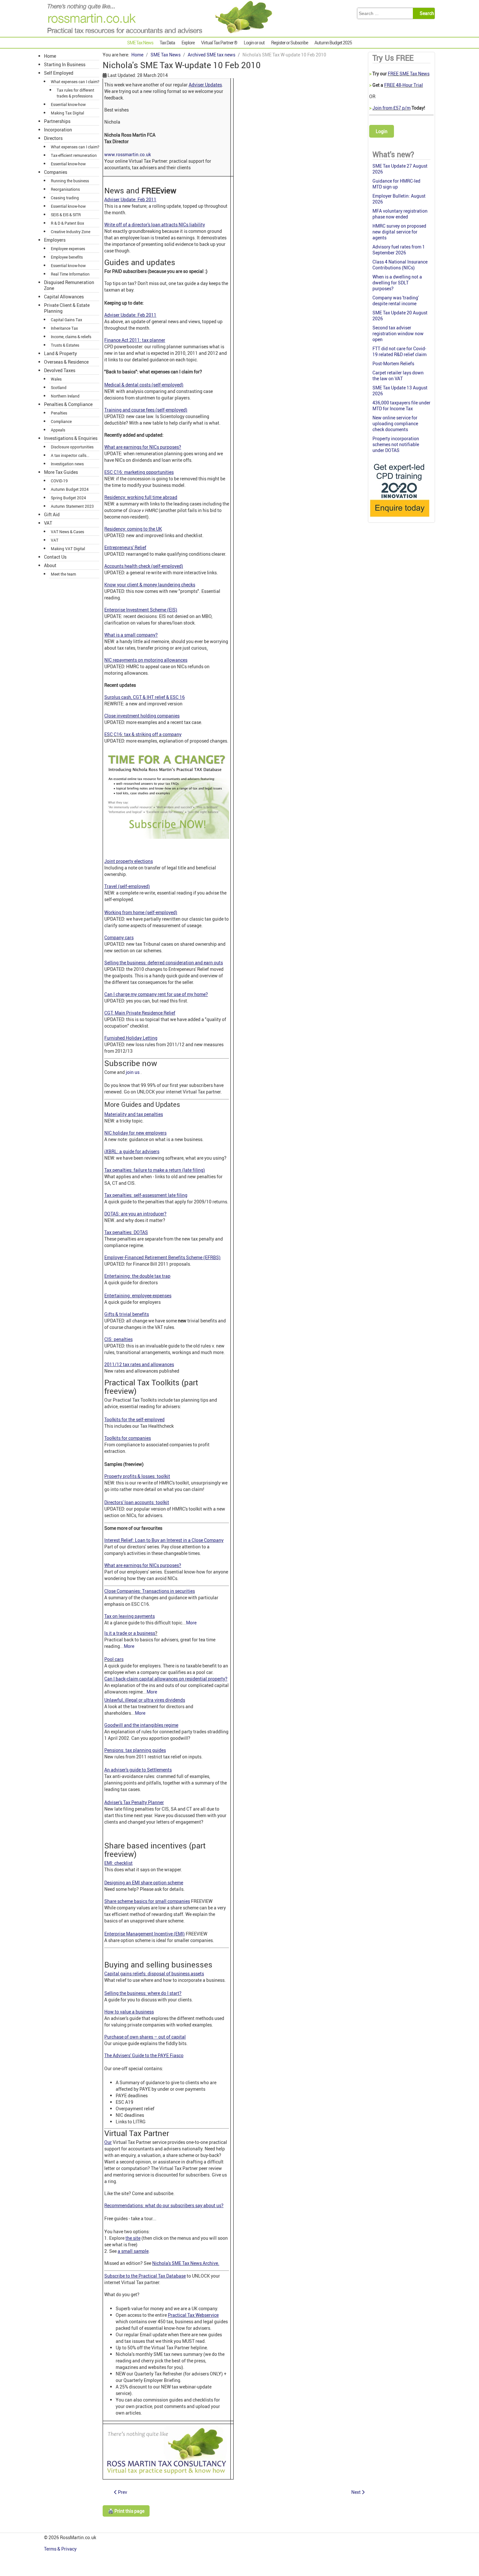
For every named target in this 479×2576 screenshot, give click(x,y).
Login (382, 131)
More (191, 1623)
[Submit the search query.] (426, 13)
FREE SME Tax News (409, 74)
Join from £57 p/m (392, 108)
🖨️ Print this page (126, 2511)
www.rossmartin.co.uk (128, 154)
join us (133, 1072)
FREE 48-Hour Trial (404, 85)
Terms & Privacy (61, 2549)
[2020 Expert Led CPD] (399, 518)
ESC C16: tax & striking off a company (143, 734)
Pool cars (114, 1659)
